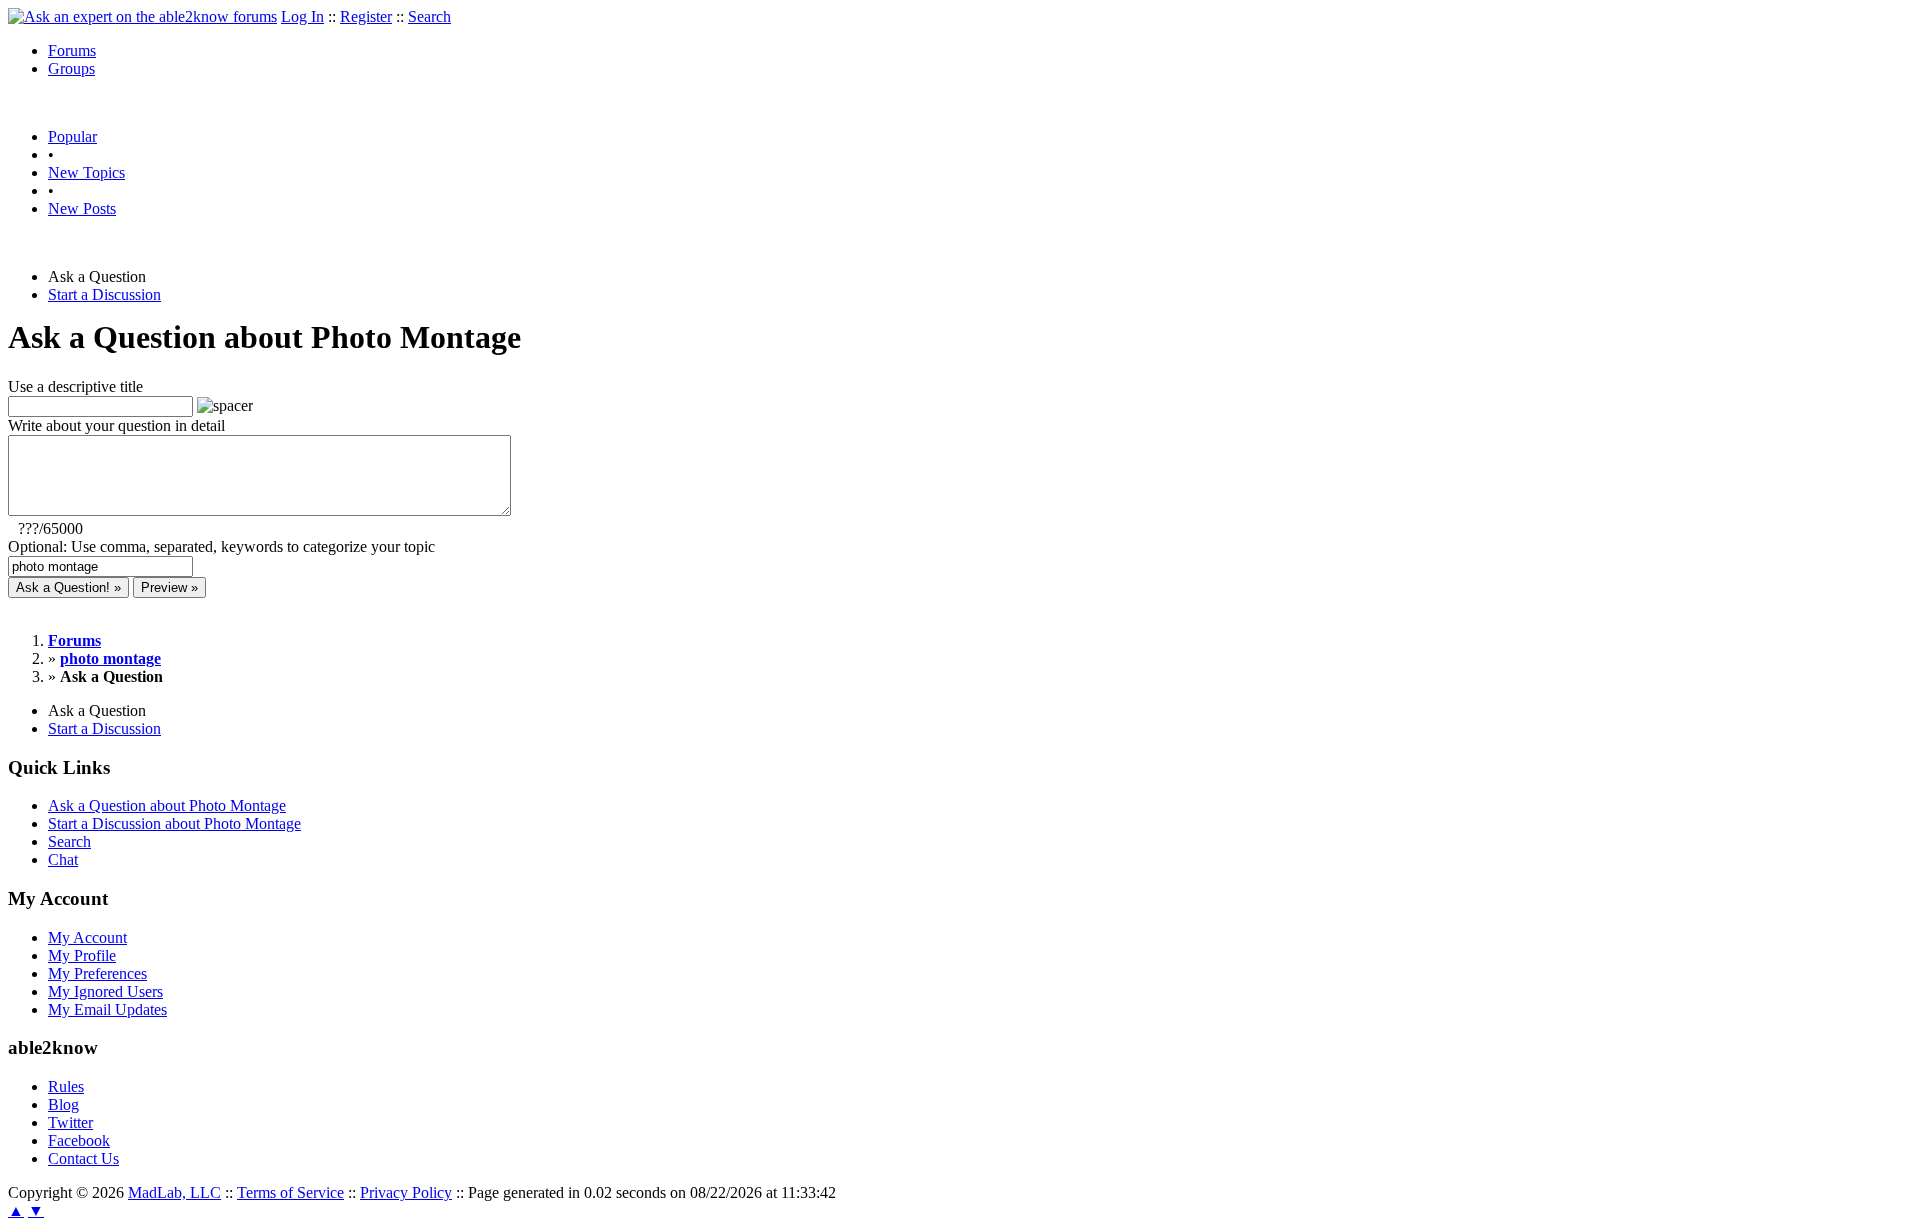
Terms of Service (290, 1192)
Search (429, 16)
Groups (71, 68)
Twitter (70, 1122)
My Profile (82, 955)
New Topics (86, 172)
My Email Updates (107, 1009)
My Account (87, 937)
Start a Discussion (104, 294)
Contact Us (83, 1158)
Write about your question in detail (116, 425)
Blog (63, 1104)
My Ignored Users (105, 991)
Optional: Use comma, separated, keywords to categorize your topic (221, 546)
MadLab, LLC (174, 1192)
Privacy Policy (406, 1192)
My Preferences (97, 973)
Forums (72, 50)
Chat (63, 859)
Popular (72, 136)
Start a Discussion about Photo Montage (174, 823)
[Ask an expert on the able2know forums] (142, 16)
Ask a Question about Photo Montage (167, 805)
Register (366, 16)
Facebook (79, 1140)
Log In (302, 16)
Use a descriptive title (75, 386)
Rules (66, 1086)
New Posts (82, 208)
